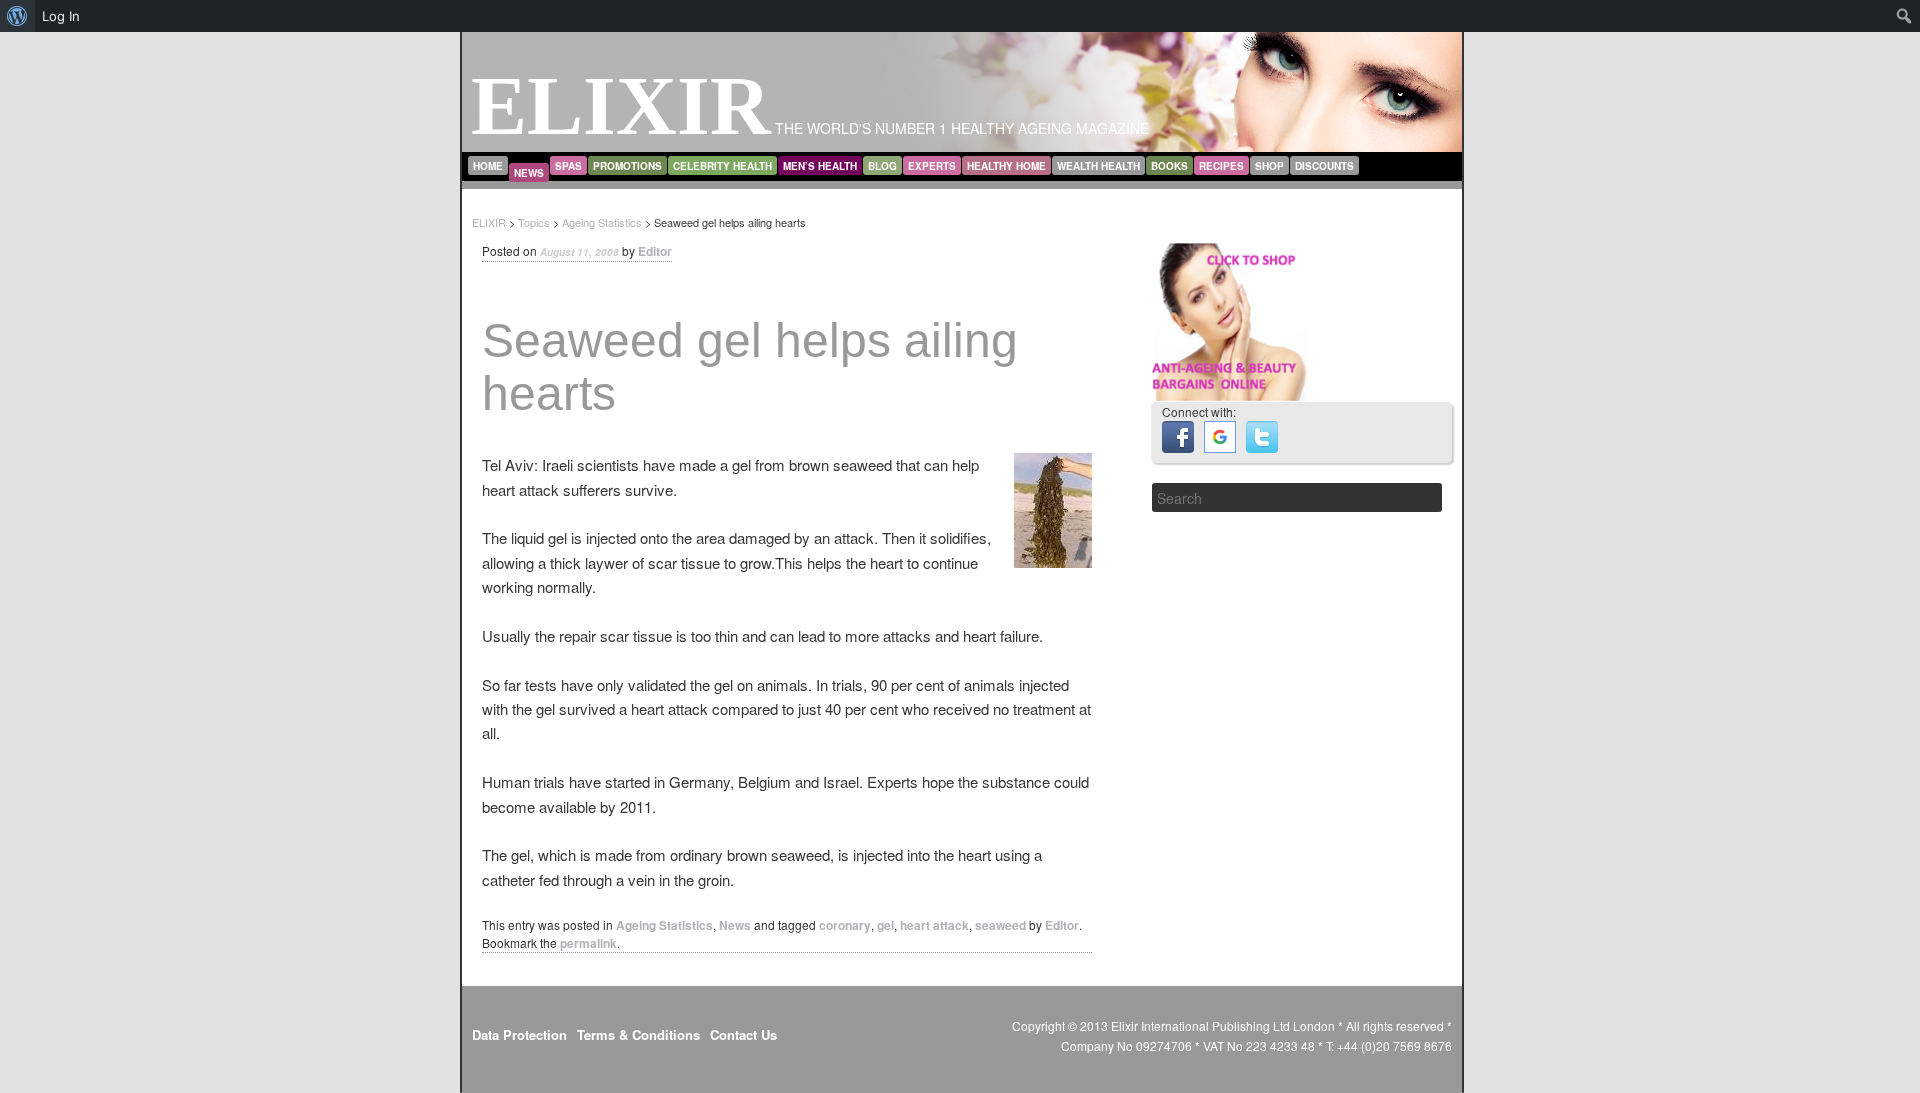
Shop (1269, 166)
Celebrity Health (722, 166)
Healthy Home (1006, 166)
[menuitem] (17, 16)
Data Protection (519, 1034)
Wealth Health (1098, 166)
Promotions (627, 166)
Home (488, 166)
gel (885, 925)
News (529, 173)
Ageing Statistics (664, 925)
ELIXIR (621, 105)
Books (1169, 166)
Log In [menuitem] (61, 16)
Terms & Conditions (638, 1034)
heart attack (934, 925)
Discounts (1324, 166)
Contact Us (743, 1034)
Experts (932, 166)
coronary (845, 925)
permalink (588, 943)
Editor (655, 251)
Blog (882, 166)
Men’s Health (820, 166)
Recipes (1221, 166)
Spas (568, 166)
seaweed (1000, 925)
